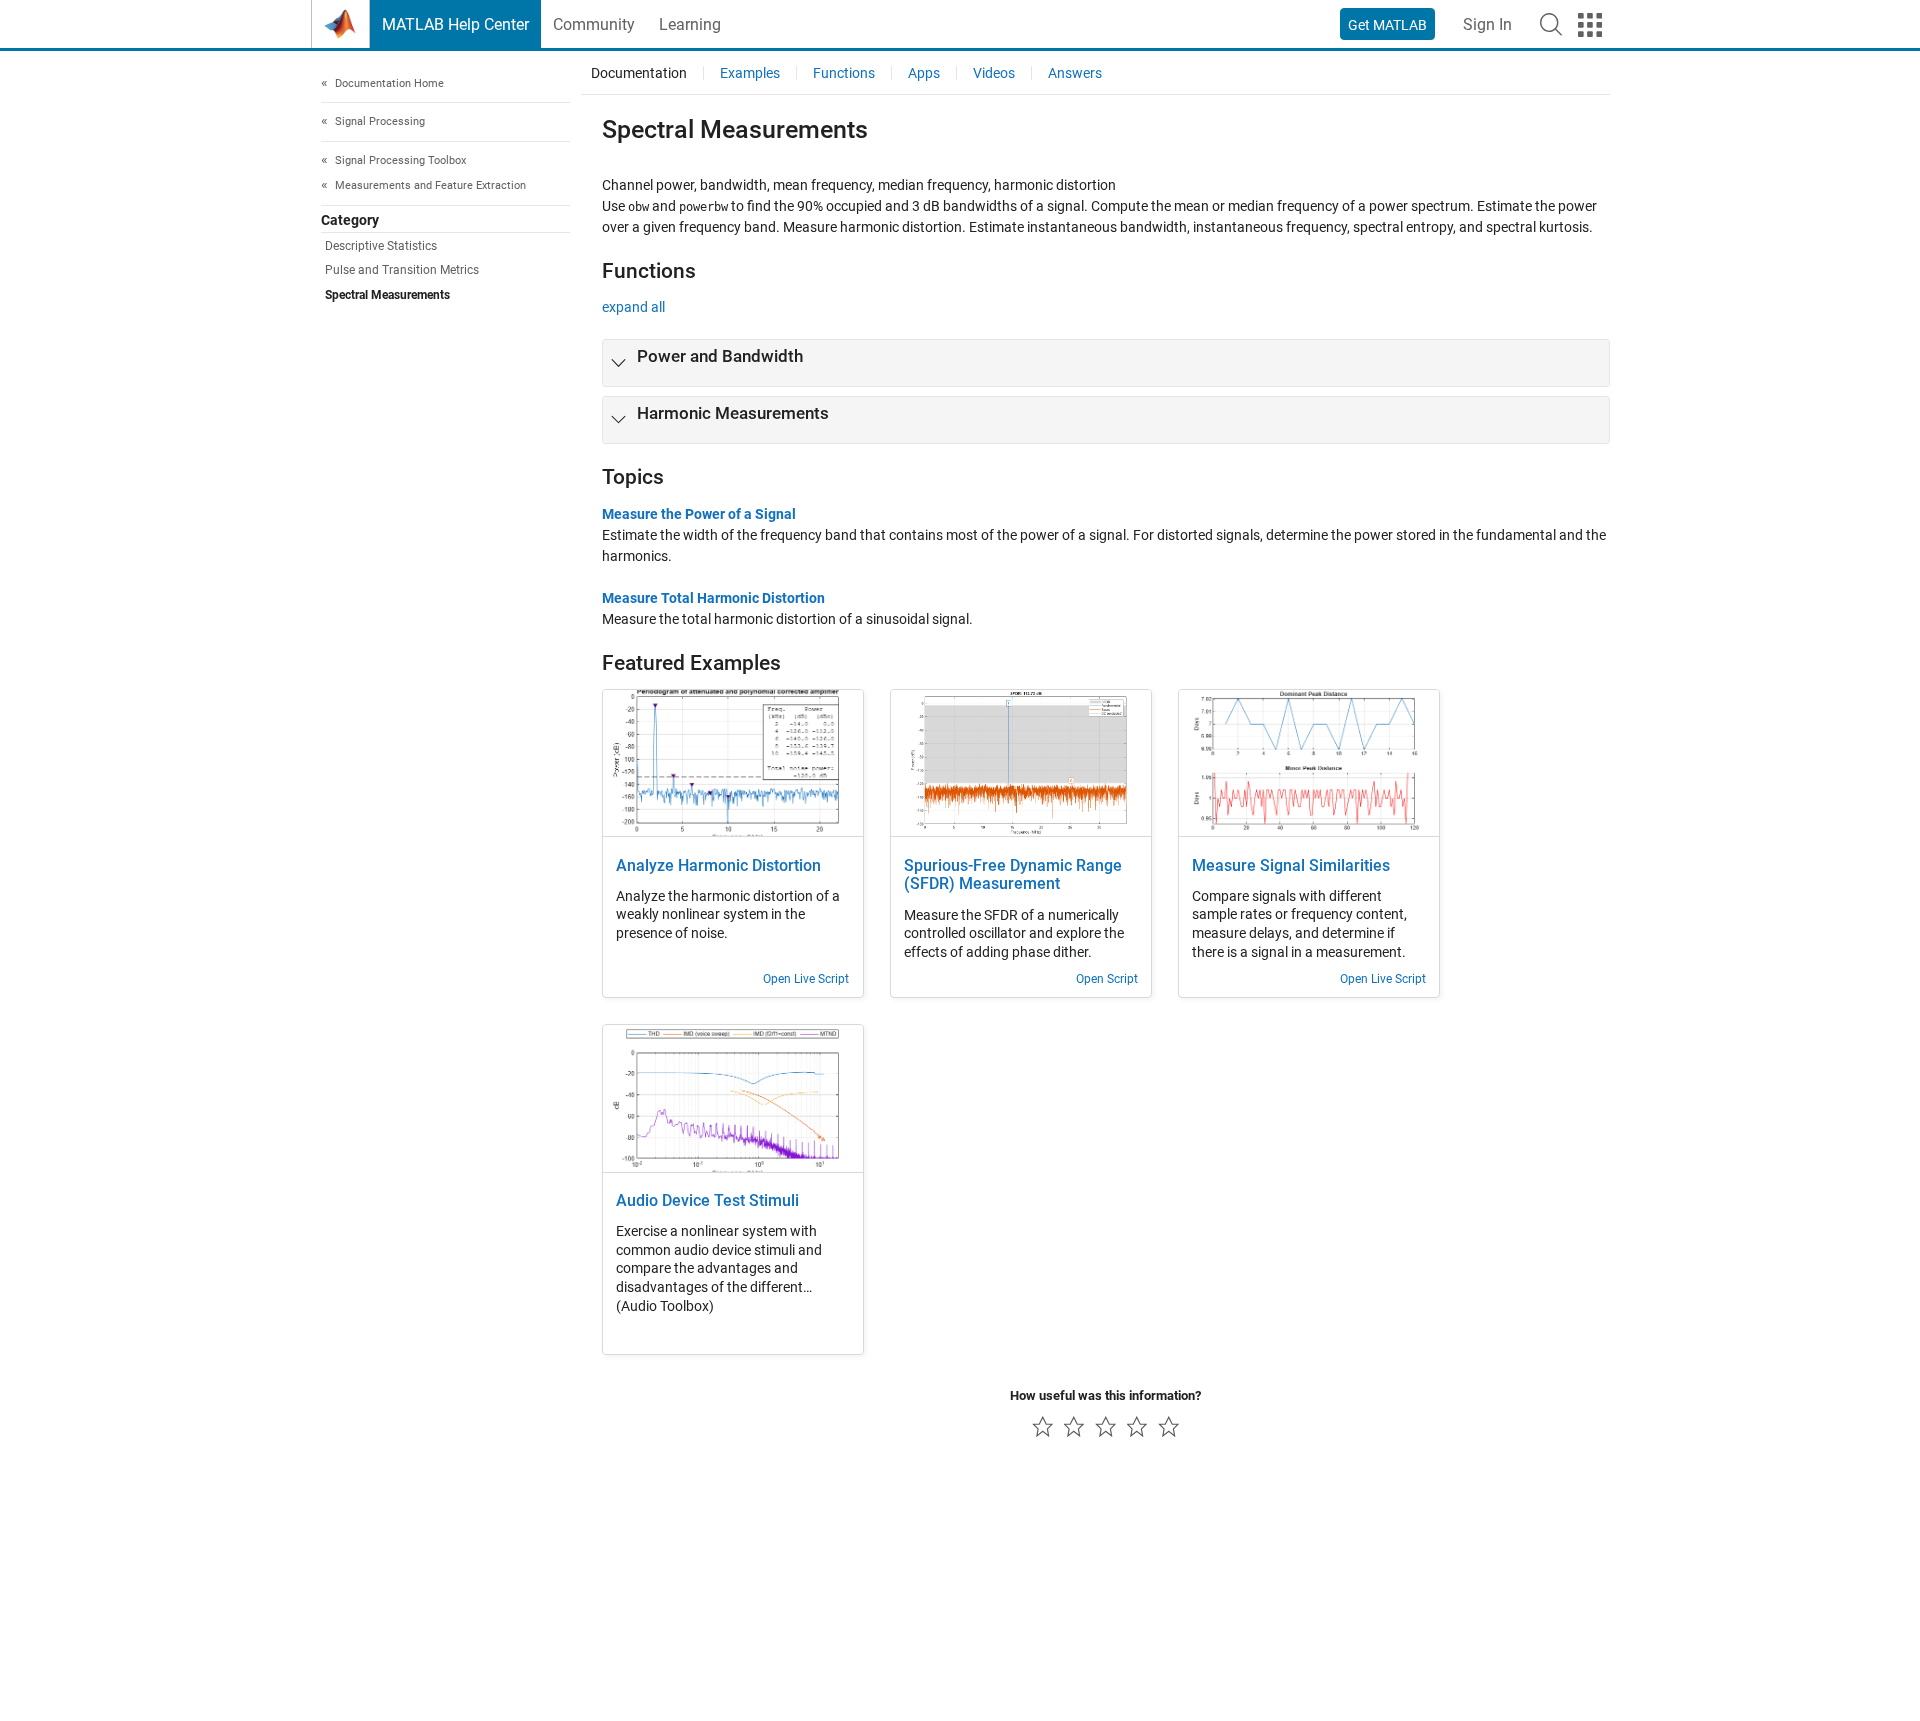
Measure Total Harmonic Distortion (713, 598)
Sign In (1487, 24)
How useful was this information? (1105, 1395)
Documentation (639, 73)
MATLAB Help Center (455, 24)
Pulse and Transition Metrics (402, 271)
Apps (924, 73)
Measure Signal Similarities (1291, 866)
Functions (844, 73)
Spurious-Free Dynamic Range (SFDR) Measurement (1013, 875)
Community (594, 24)
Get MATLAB (1387, 25)
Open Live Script (806, 979)
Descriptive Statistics (381, 247)
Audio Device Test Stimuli (707, 1201)
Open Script (1107, 979)
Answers (1075, 73)
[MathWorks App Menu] (1590, 25)
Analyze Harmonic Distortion (718, 866)
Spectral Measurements (387, 295)
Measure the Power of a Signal (699, 514)
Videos (994, 73)
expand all (633, 307)
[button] (1551, 24)
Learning (690, 24)
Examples (750, 73)
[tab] (1106, 363)
